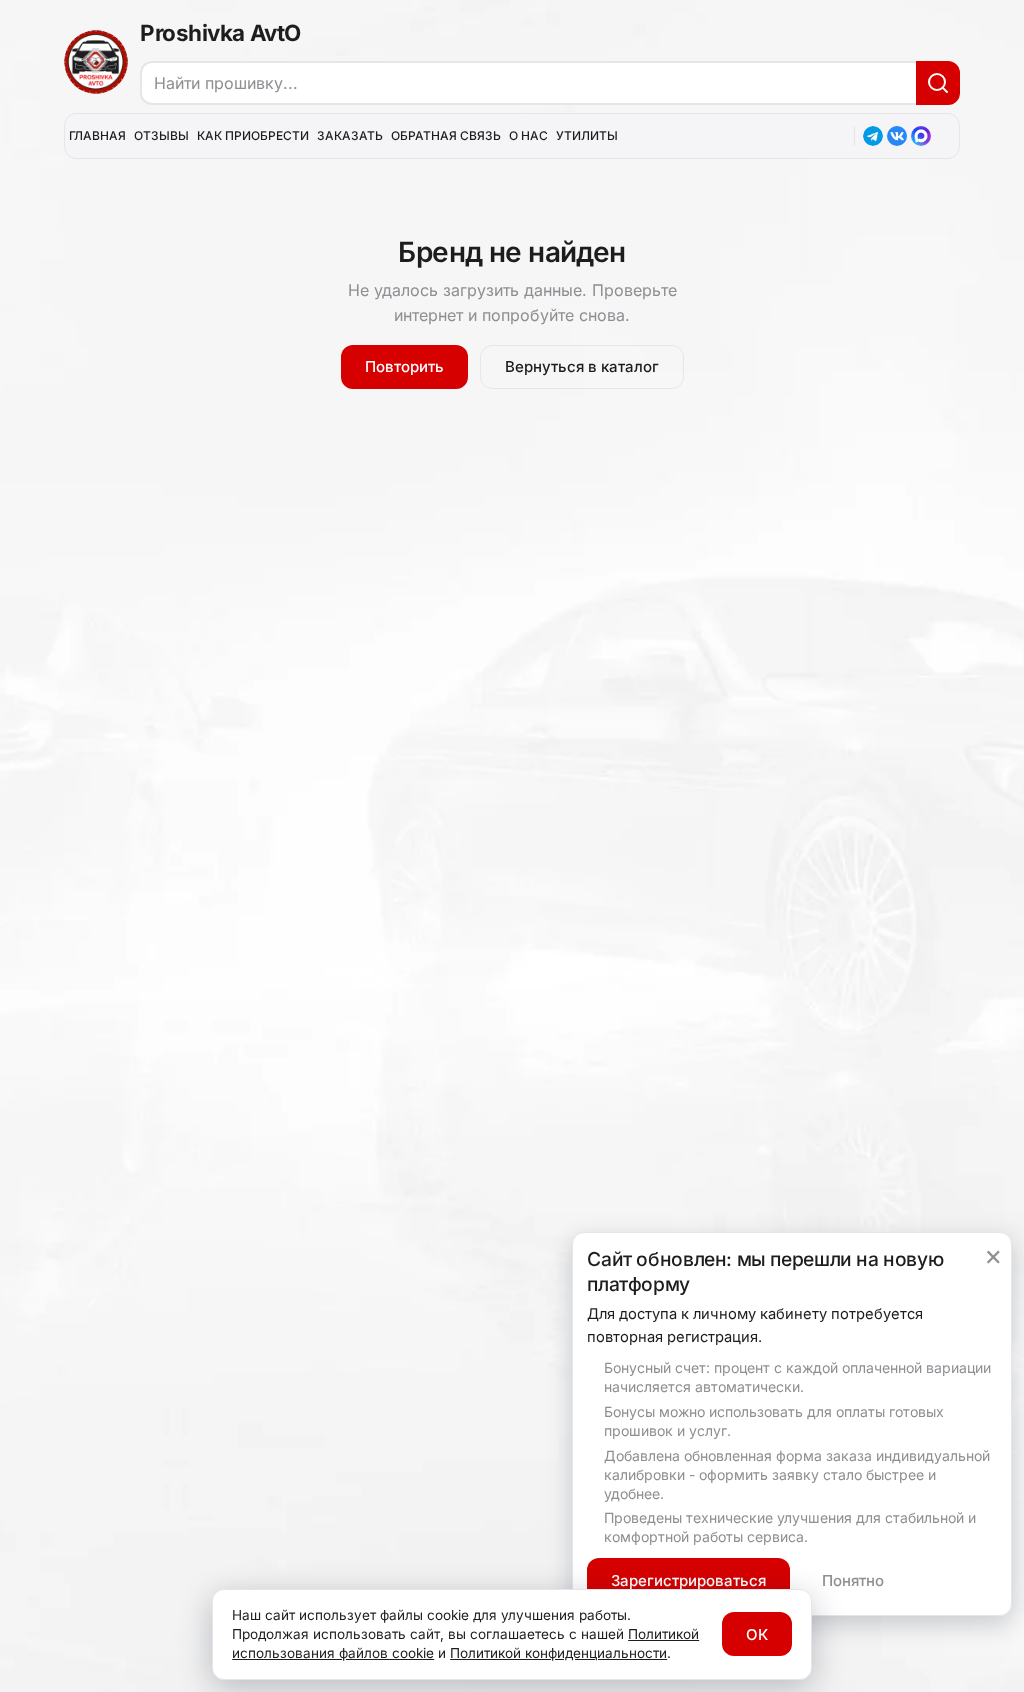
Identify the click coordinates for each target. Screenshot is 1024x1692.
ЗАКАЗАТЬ (350, 135)
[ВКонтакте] (897, 136)
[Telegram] (873, 136)
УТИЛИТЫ (587, 135)
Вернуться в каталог (582, 366)
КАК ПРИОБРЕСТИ (253, 135)
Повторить (404, 366)
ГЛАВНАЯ (97, 135)
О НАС (528, 135)
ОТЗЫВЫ (161, 135)
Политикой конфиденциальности (558, 1653)
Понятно (853, 1580)
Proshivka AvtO (220, 32)
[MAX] (921, 136)
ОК (757, 1634)
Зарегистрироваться (688, 1580)
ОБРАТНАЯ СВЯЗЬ (446, 135)
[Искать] (938, 83)
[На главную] (96, 62)
